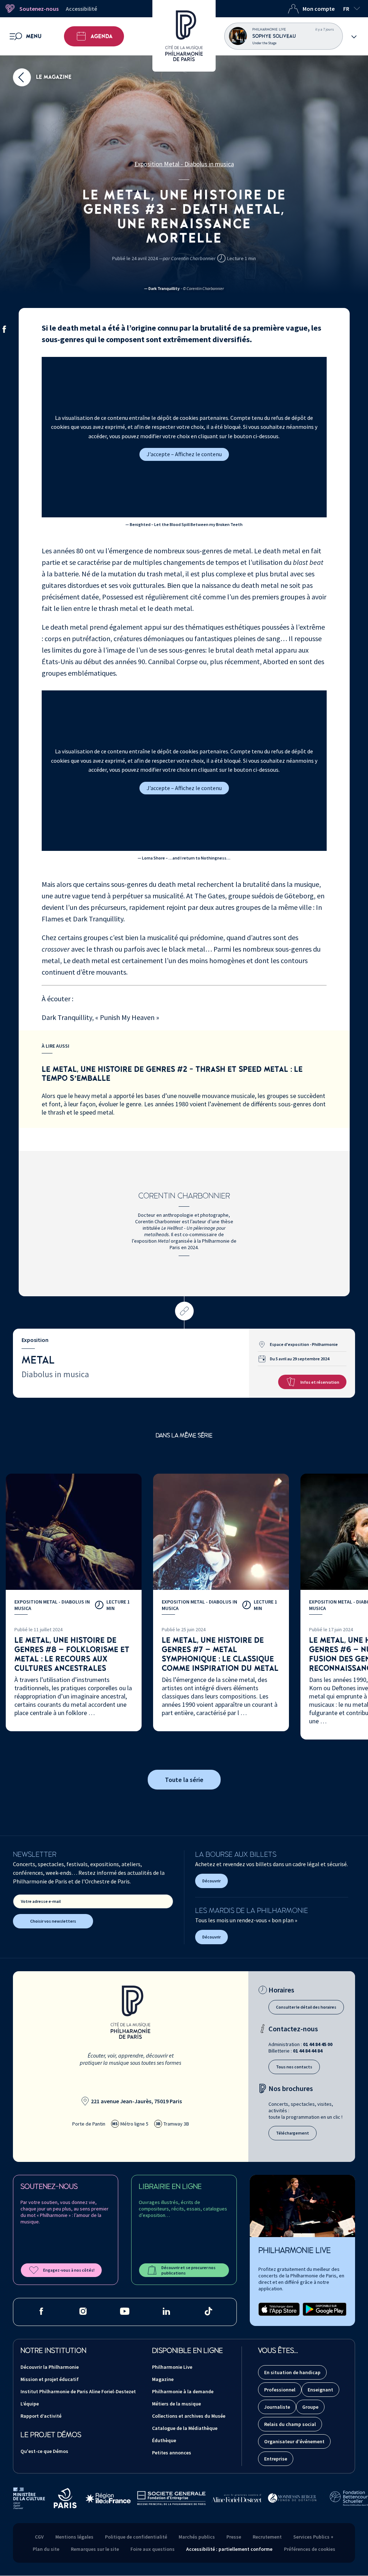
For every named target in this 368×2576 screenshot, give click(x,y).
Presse (234, 2537)
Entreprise (276, 2459)
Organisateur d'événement (294, 2441)
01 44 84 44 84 (308, 2051)
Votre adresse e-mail (41, 1901)
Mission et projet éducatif (50, 2379)
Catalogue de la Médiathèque (185, 2428)
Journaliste (277, 2407)
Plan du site (46, 2549)
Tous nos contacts (294, 2067)
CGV (39, 2537)
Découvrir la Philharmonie (50, 2367)
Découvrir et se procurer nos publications (188, 2270)
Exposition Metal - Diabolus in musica (184, 164)
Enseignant (320, 2390)
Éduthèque (164, 2440)
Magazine (163, 2379)
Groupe (310, 2407)
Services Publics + (313, 2537)
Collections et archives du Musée (189, 2416)
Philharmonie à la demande (183, 2391)
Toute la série (184, 1780)
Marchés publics (197, 2537)
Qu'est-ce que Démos (44, 2451)
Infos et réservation (320, 1382)
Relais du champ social (290, 2424)
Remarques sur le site (95, 2549)
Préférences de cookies (310, 2549)
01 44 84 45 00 (318, 2044)
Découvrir (211, 1881)
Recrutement (267, 2537)
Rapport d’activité (41, 2416)
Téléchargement (293, 2133)
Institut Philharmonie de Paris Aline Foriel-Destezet (78, 2391)
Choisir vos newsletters (53, 1921)
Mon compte (319, 9)
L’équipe (30, 2404)
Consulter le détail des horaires (306, 2007)
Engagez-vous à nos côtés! (69, 2270)
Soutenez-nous (39, 9)
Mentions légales (74, 2537)
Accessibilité (81, 9)
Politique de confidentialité (136, 2537)
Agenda (102, 36)
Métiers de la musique (176, 2404)
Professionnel (280, 2390)
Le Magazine (53, 77)
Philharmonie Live (172, 2367)
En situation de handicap (292, 2372)
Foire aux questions (153, 2549)
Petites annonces (172, 2453)
